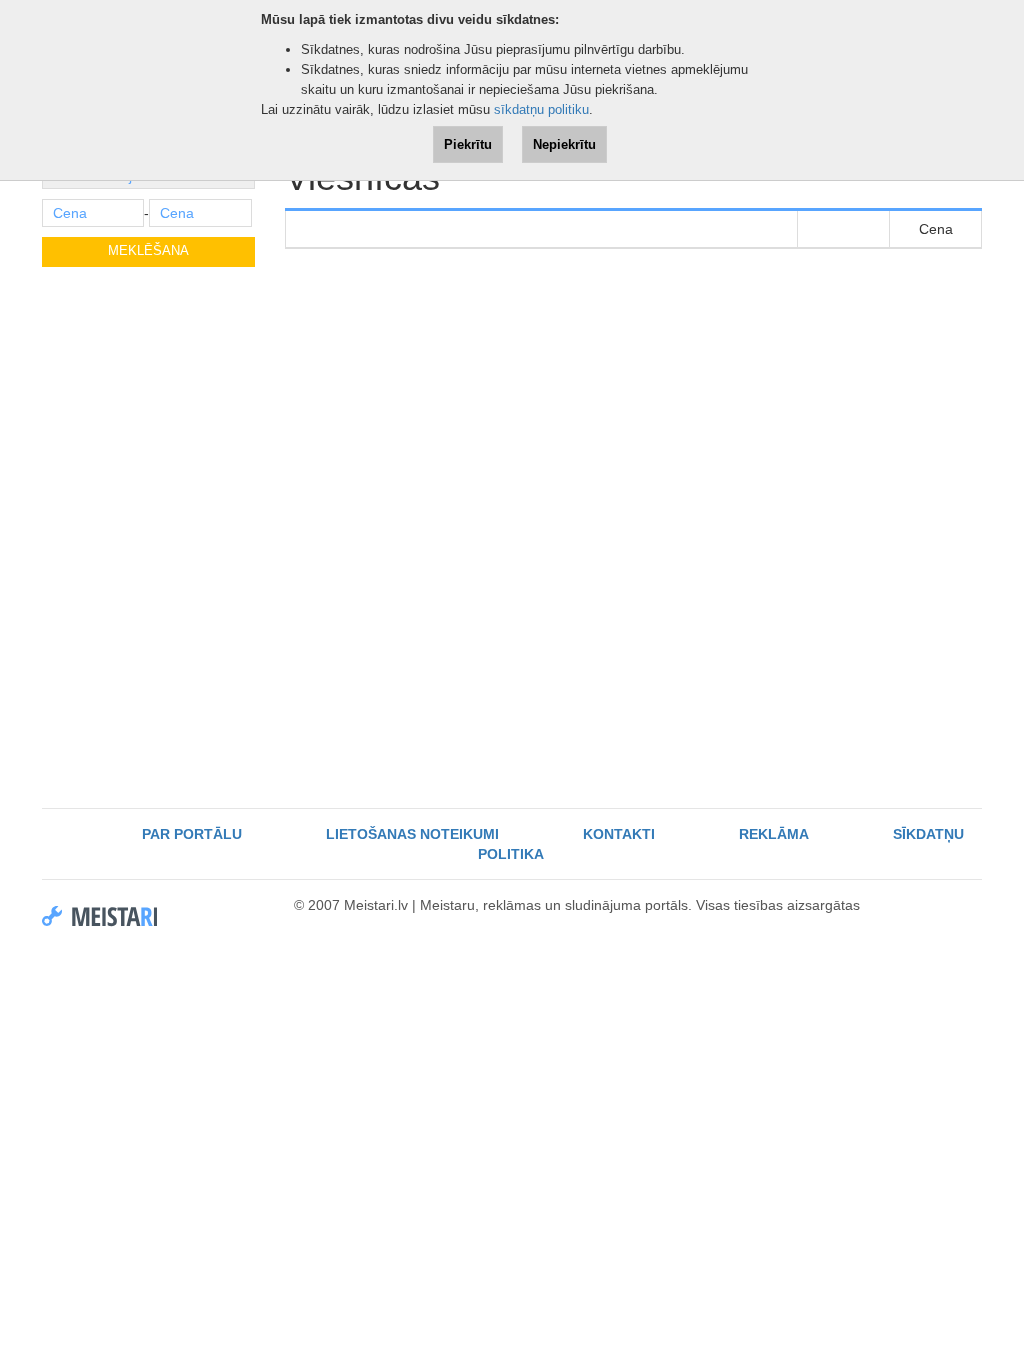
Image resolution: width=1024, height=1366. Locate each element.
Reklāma (774, 834)
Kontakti (619, 834)
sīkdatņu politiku (541, 109)
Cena (936, 229)
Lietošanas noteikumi (412, 834)
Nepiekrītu (564, 144)
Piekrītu (468, 144)
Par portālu (192, 834)
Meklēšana (148, 250)
